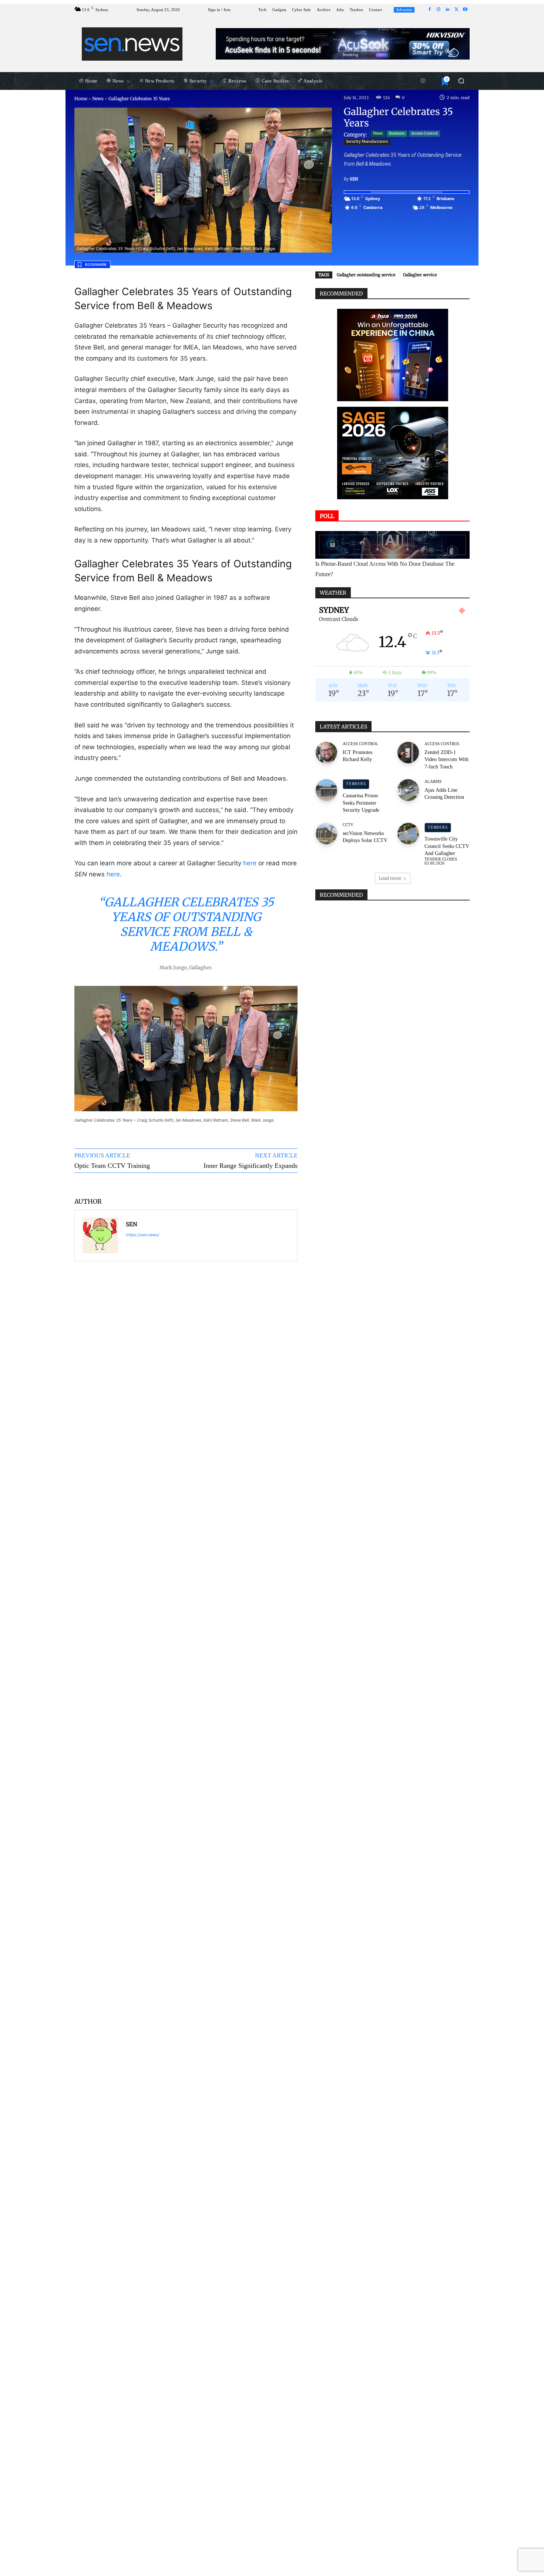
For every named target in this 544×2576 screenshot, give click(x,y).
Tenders (356, 784)
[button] (461, 81)
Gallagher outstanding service (366, 275)
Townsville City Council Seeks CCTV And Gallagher (447, 846)
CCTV (348, 825)
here (250, 863)
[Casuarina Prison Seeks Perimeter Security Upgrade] (326, 790)
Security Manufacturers (367, 141)
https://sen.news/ (143, 1235)
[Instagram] (439, 10)
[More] (273, 1184)
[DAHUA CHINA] (393, 355)
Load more (390, 878)
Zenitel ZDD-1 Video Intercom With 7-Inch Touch (446, 760)
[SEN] (100, 1235)
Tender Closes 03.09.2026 (441, 861)
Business (397, 133)
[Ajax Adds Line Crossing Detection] (408, 790)
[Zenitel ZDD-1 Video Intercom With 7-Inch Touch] (408, 753)
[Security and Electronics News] (132, 44)
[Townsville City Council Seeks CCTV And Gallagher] (408, 834)
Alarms (433, 782)
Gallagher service (420, 275)
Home (81, 99)
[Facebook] (430, 10)
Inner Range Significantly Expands (251, 1166)
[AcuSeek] (343, 44)
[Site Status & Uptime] (423, 81)
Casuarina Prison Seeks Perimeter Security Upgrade (361, 803)
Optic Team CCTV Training (112, 1166)
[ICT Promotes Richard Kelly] (326, 753)
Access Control (424, 133)
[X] (456, 10)
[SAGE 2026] (393, 453)
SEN (354, 179)
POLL (327, 516)
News (98, 99)
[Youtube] (465, 10)
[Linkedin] (447, 10)
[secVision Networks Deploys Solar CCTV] (326, 834)
